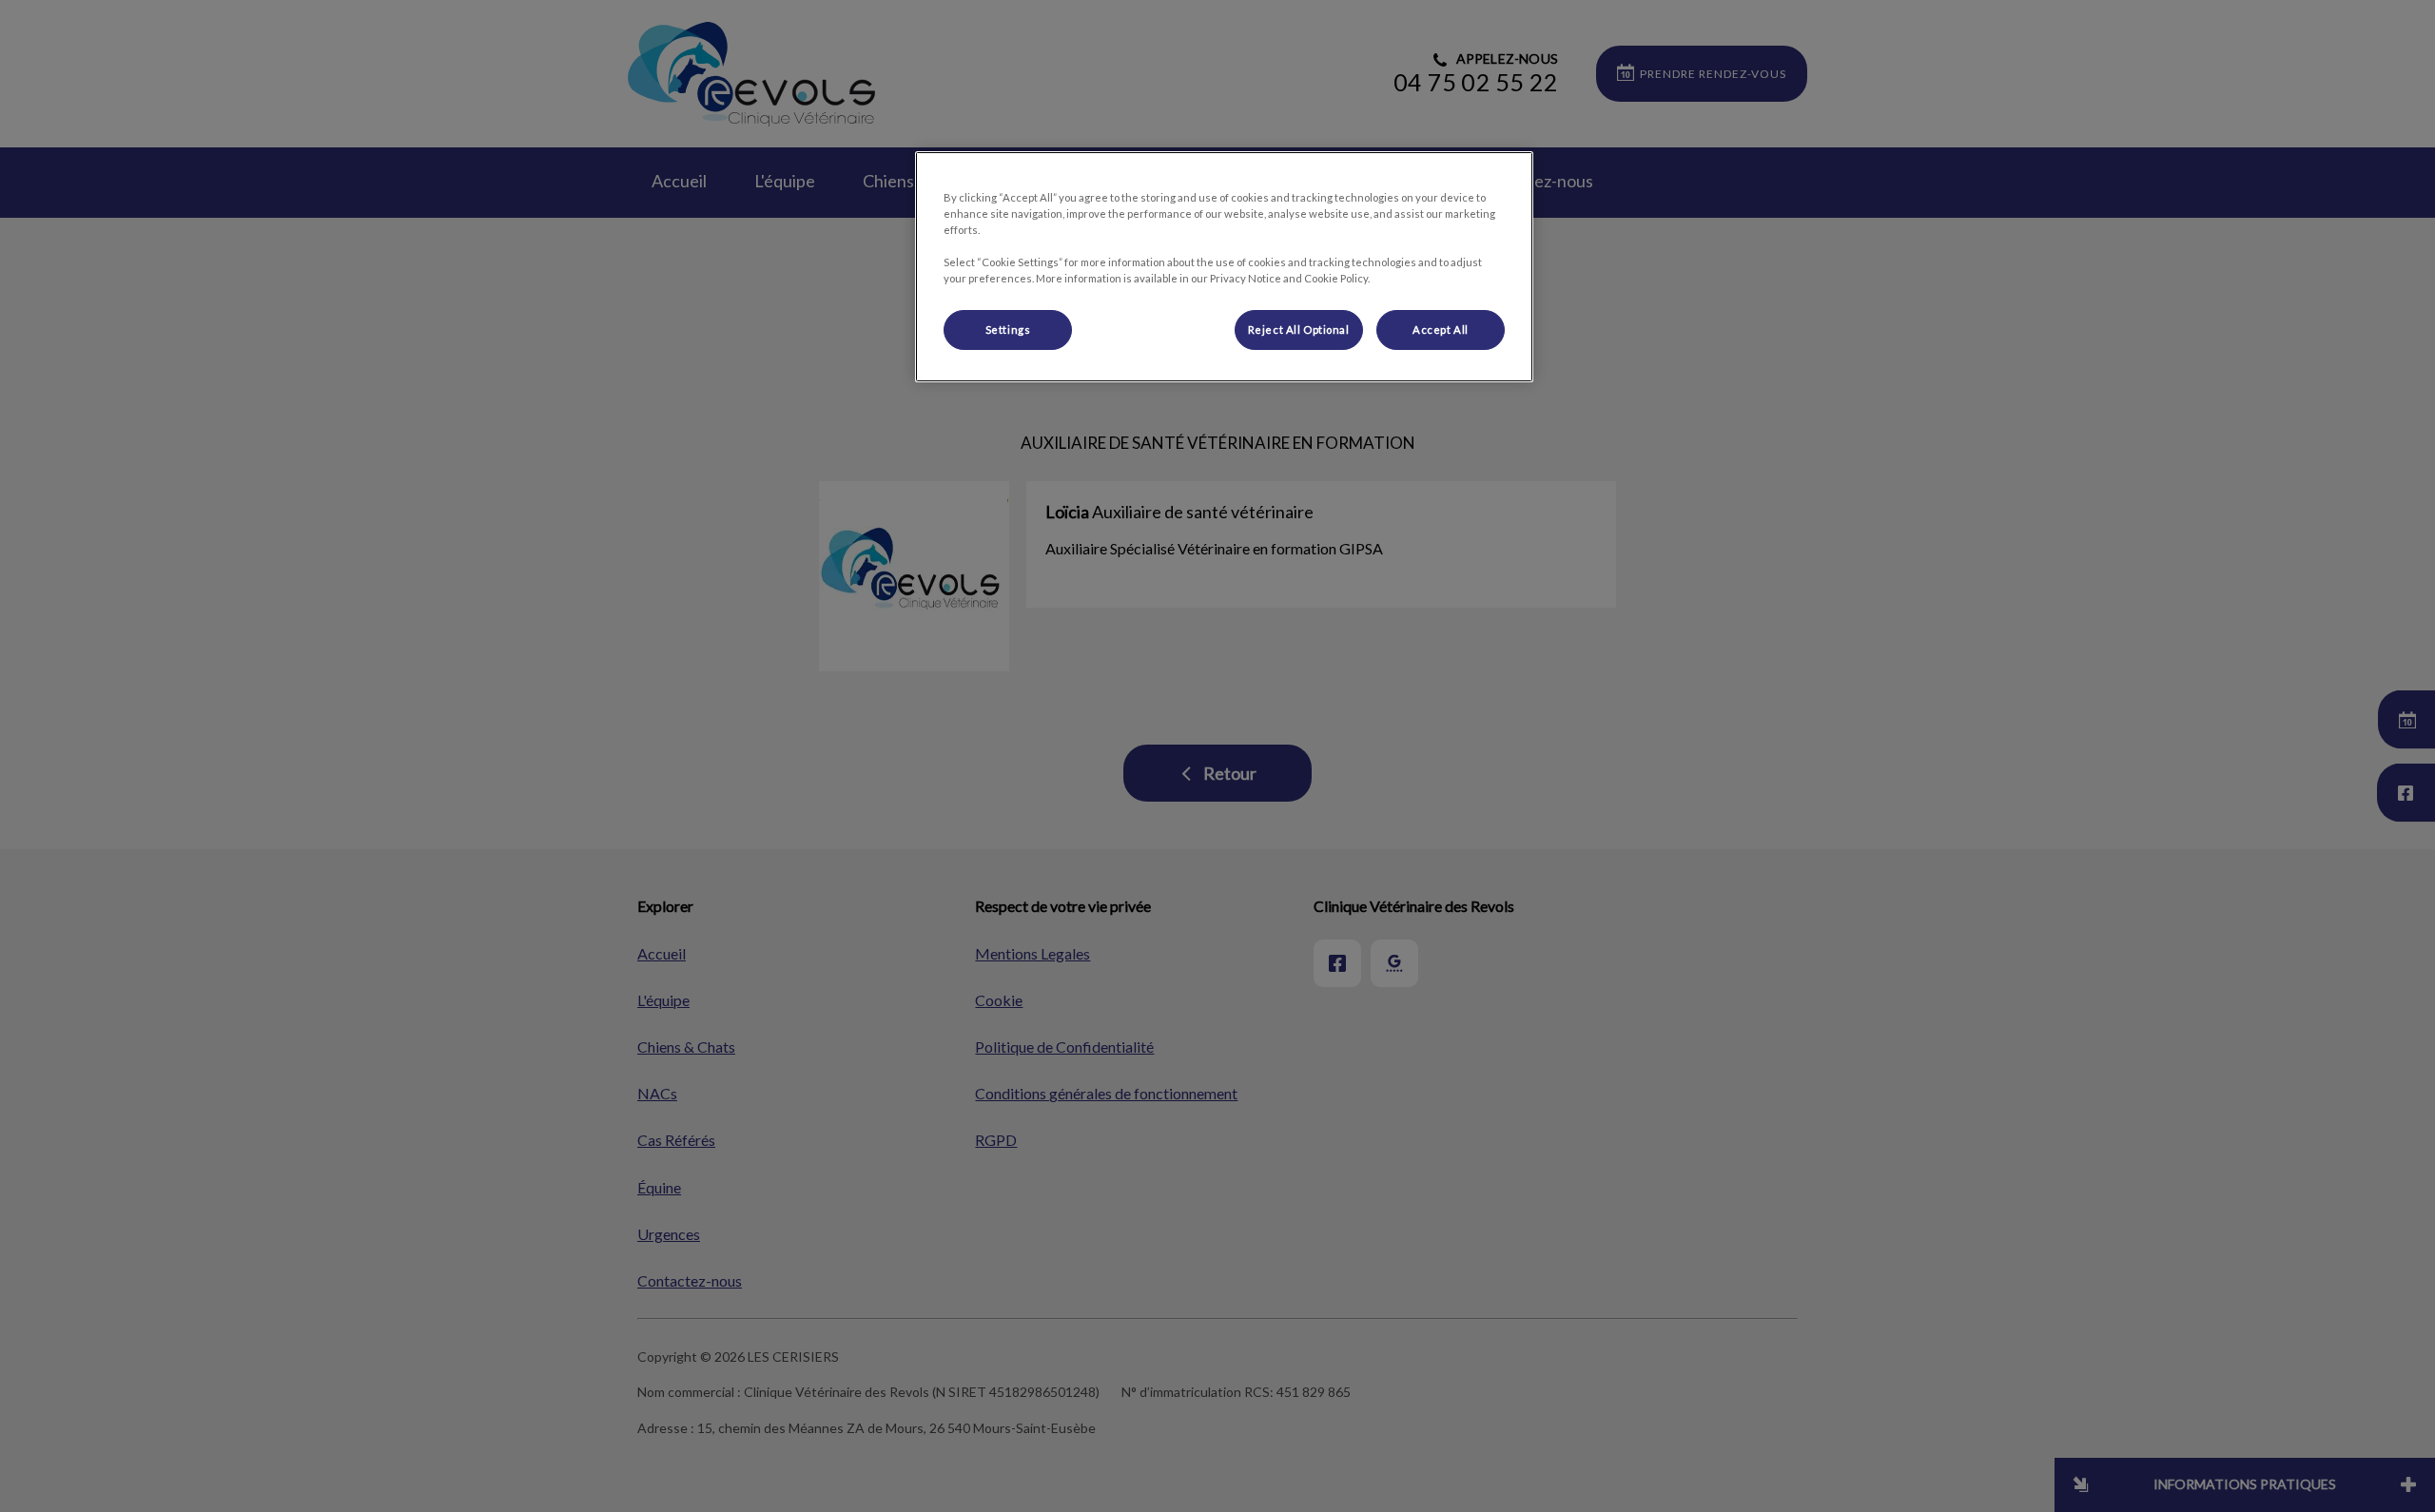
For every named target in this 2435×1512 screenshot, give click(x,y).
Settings (1008, 330)
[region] (1224, 267)
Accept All (1441, 330)
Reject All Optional (1299, 330)
